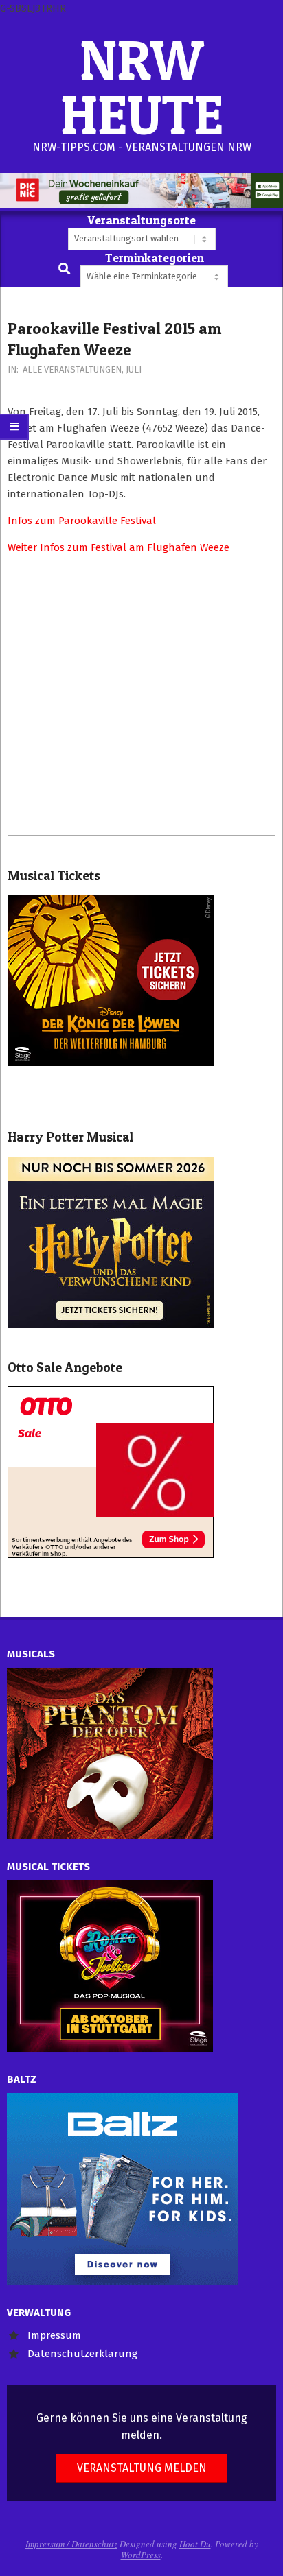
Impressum (54, 2335)
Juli (134, 369)
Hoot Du (195, 2544)
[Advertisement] (141, 695)
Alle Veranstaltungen (72, 369)
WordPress (141, 2555)
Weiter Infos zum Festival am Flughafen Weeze (118, 547)
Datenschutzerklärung (82, 2354)
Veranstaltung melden (142, 2468)
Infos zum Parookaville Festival (82, 521)
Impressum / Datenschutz (71, 2544)
